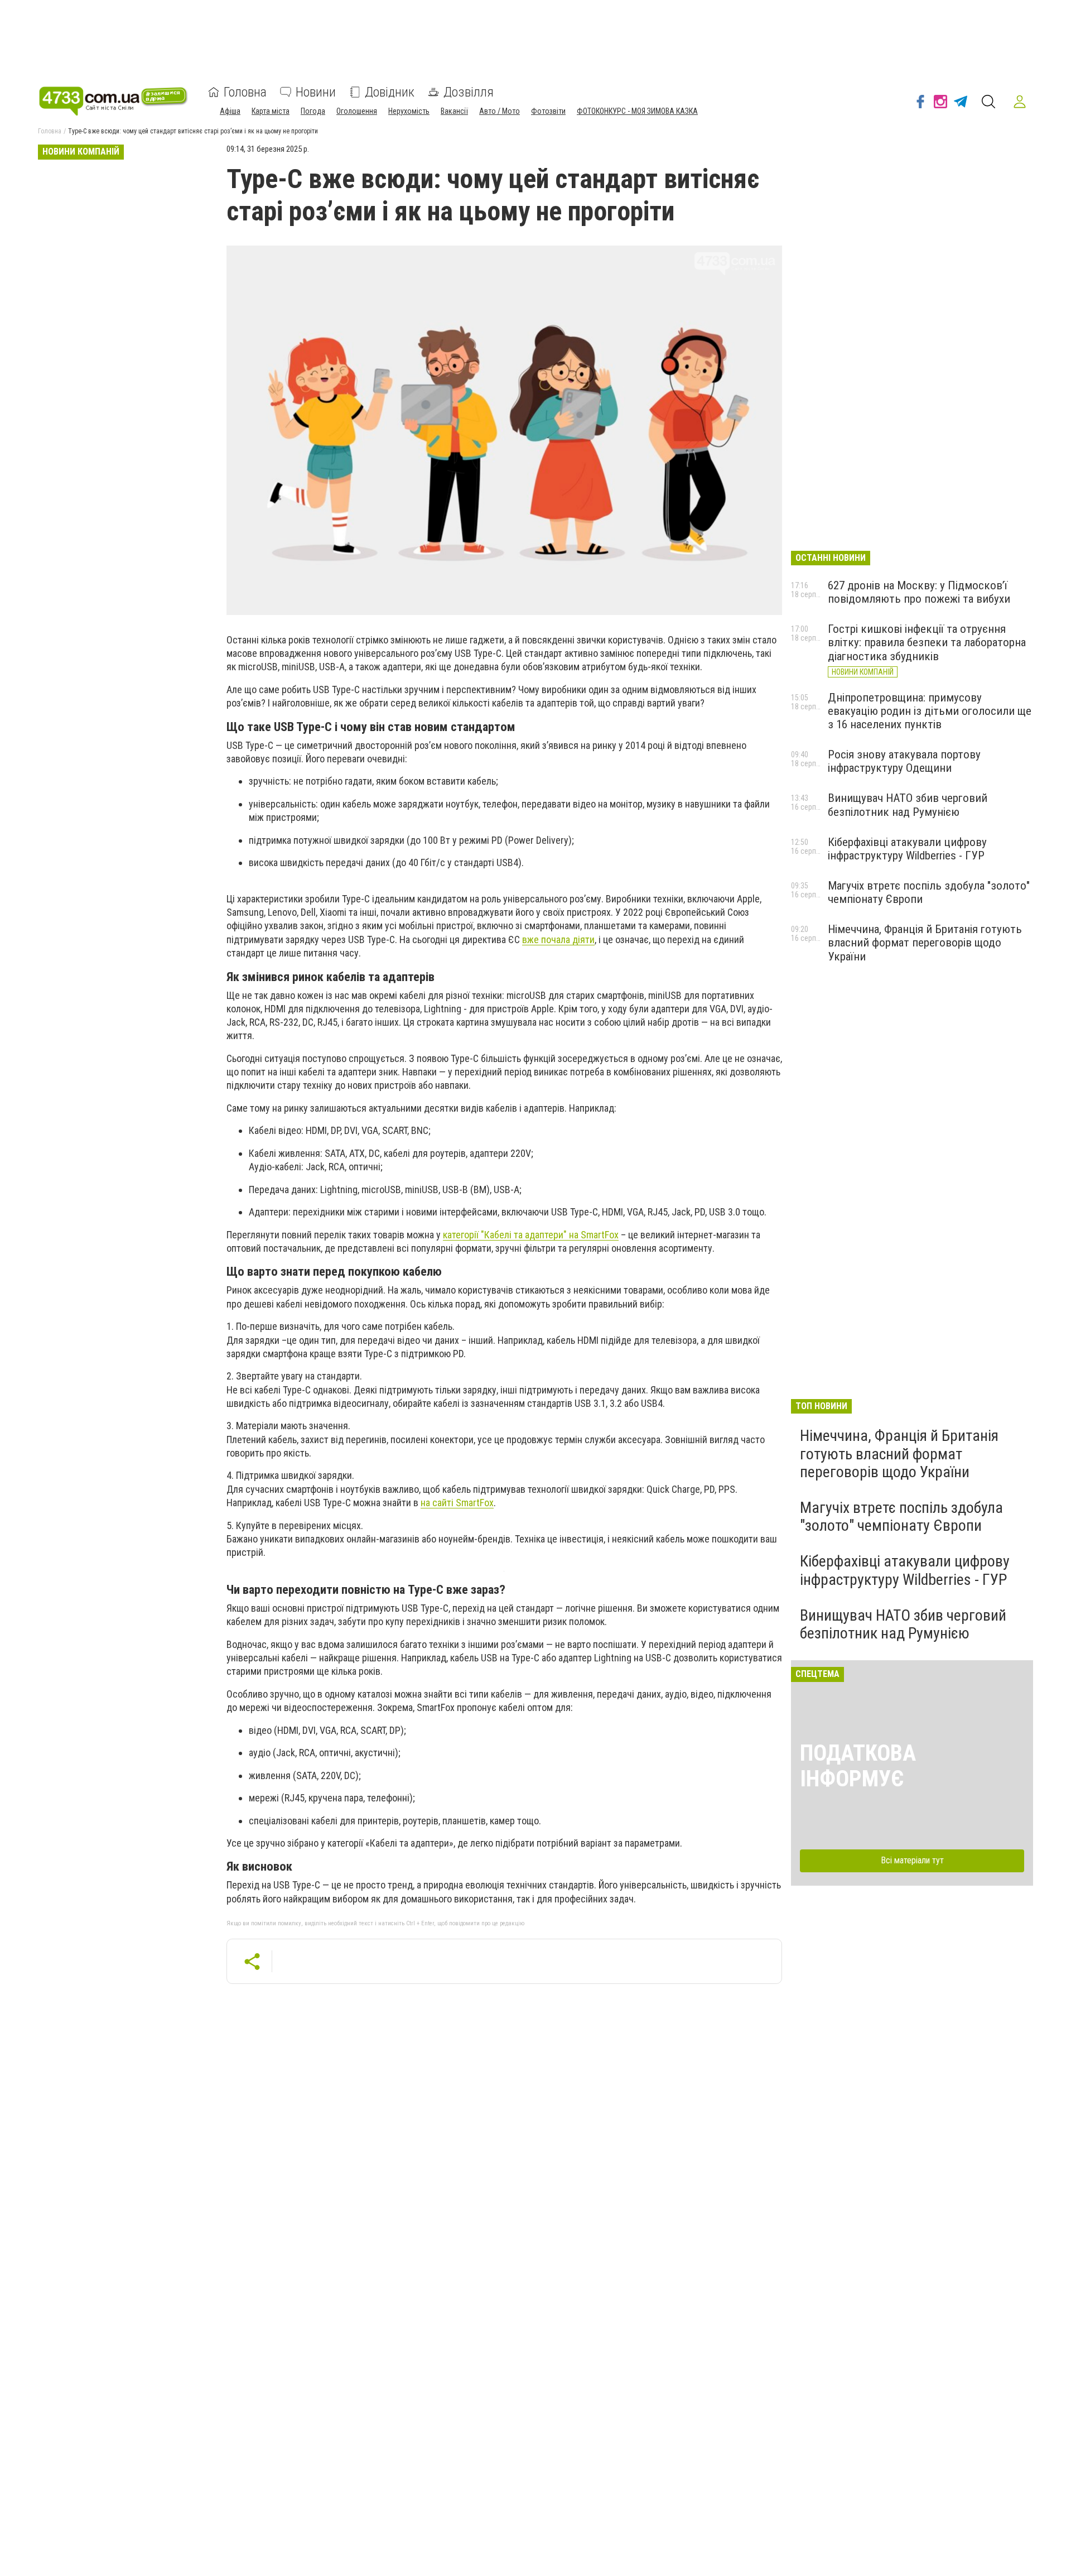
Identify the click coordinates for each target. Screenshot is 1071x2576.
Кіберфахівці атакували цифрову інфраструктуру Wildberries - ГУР (907, 849)
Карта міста (271, 111)
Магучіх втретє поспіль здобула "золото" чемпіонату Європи (901, 1517)
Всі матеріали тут (912, 1860)
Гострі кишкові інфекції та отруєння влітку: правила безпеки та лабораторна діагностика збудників (927, 642)
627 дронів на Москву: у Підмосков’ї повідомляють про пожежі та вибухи (919, 592)
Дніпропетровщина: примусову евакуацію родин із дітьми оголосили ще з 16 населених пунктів (930, 711)
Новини (316, 92)
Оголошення (357, 111)
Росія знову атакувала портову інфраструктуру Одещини (904, 761)
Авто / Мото (500, 111)
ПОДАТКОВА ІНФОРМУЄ (858, 1766)
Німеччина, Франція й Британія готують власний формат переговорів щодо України (925, 943)
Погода (313, 111)
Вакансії (454, 111)
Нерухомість (409, 111)
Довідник (390, 92)
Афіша (230, 111)
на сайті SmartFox (457, 1503)
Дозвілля (469, 92)
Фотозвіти (548, 111)
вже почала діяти (558, 939)
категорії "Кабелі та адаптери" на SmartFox (531, 1235)
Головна (245, 92)
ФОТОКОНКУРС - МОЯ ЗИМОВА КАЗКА (637, 111)
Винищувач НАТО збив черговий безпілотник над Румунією (908, 805)
